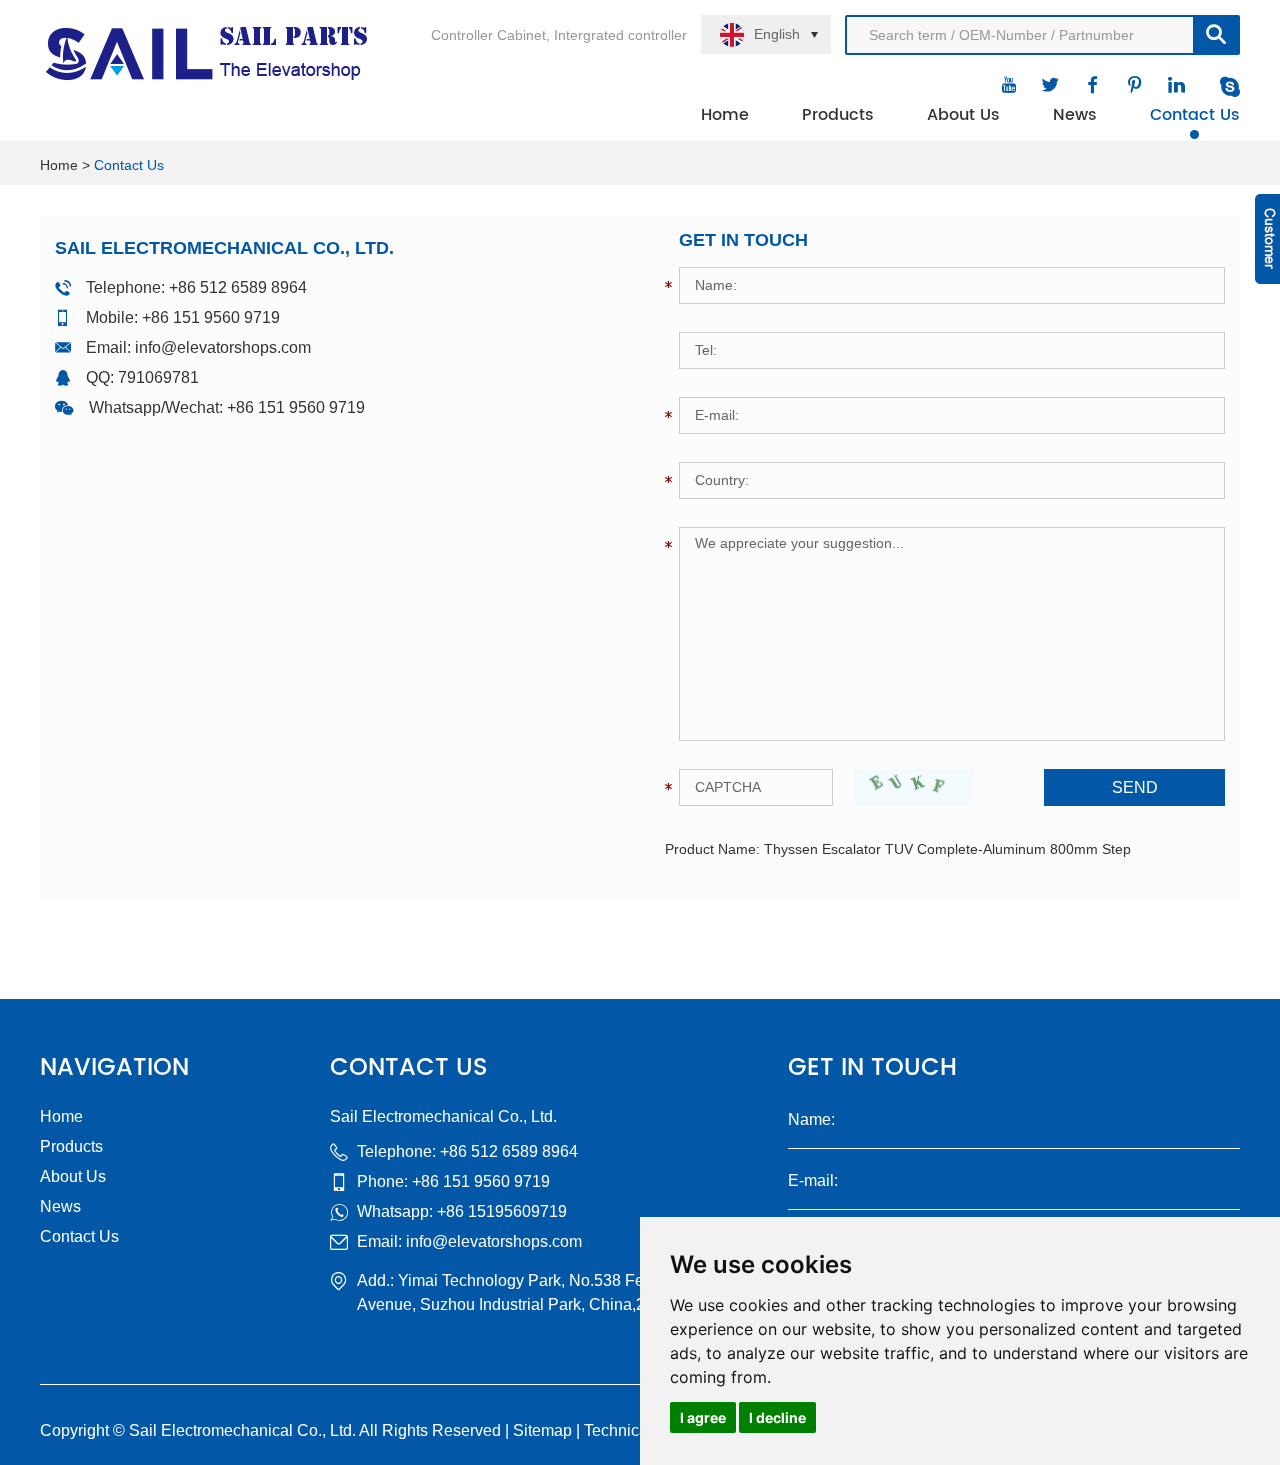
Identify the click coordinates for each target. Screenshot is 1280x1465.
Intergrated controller (620, 35)
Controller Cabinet (488, 35)
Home (725, 115)
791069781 (158, 377)
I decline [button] (777, 1417)
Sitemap (542, 1430)
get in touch (872, 1068)
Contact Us (1195, 115)
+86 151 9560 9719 (296, 407)
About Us (963, 115)
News (1075, 115)
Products (838, 115)
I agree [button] (703, 1417)
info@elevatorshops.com (223, 347)
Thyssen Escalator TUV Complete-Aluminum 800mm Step (947, 849)
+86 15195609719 (502, 1211)
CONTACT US (409, 1068)
